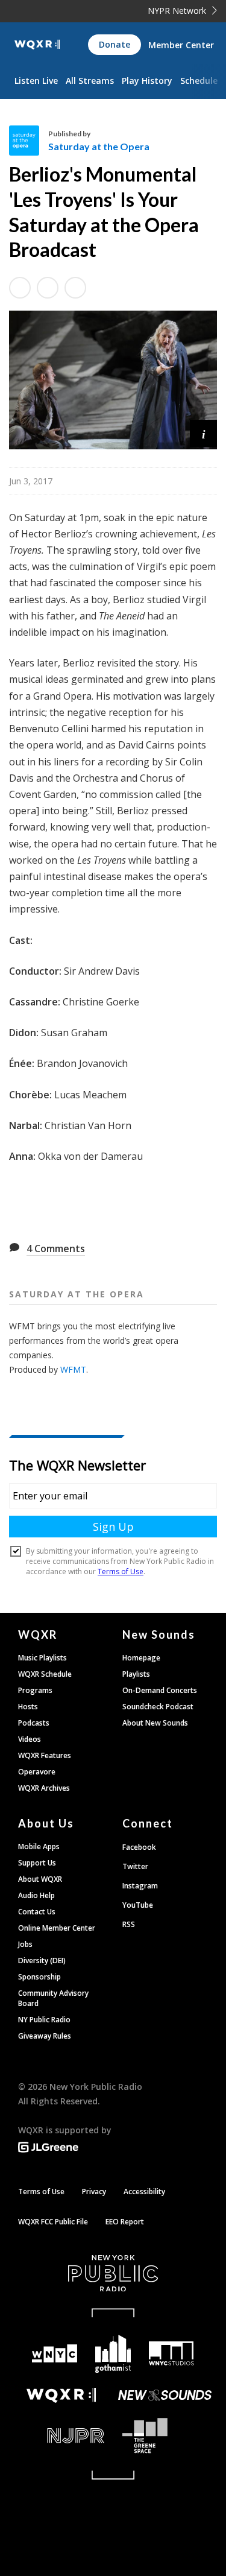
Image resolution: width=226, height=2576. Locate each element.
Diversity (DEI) (42, 1960)
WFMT (73, 1369)
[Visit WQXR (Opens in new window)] (61, 2395)
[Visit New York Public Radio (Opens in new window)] (113, 2273)
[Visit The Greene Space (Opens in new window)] (165, 2436)
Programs (35, 1690)
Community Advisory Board (53, 1998)
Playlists (136, 1674)
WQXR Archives (44, 1788)
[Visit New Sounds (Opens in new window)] (165, 2395)
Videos (30, 1739)
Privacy (94, 2191)
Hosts (28, 1707)
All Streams (90, 81)
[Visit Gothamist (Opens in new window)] (113, 2354)
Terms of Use (41, 2191)
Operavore (37, 1772)
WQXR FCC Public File (53, 2222)
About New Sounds (155, 1723)
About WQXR (40, 1879)
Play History (147, 81)
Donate (115, 44)
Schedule (199, 81)
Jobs (25, 1944)
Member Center (181, 45)
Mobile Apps (39, 1847)
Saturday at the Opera (99, 146)
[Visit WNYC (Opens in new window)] (55, 2354)
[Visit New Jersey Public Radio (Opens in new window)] (61, 2436)
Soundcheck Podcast (158, 1707)
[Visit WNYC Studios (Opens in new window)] (171, 2353)
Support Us (37, 1863)
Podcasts (34, 1723)
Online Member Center (57, 1928)
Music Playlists (42, 1658)
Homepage (141, 1658)
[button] (203, 433)
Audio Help (36, 1895)
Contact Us (37, 1912)
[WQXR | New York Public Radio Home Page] (37, 45)
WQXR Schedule (45, 1674)
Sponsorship (39, 1977)
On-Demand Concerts (160, 1690)
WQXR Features (45, 1755)
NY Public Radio (44, 2020)
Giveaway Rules (45, 2036)
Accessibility (144, 2191)
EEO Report (125, 2222)
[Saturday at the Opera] (29, 141)
